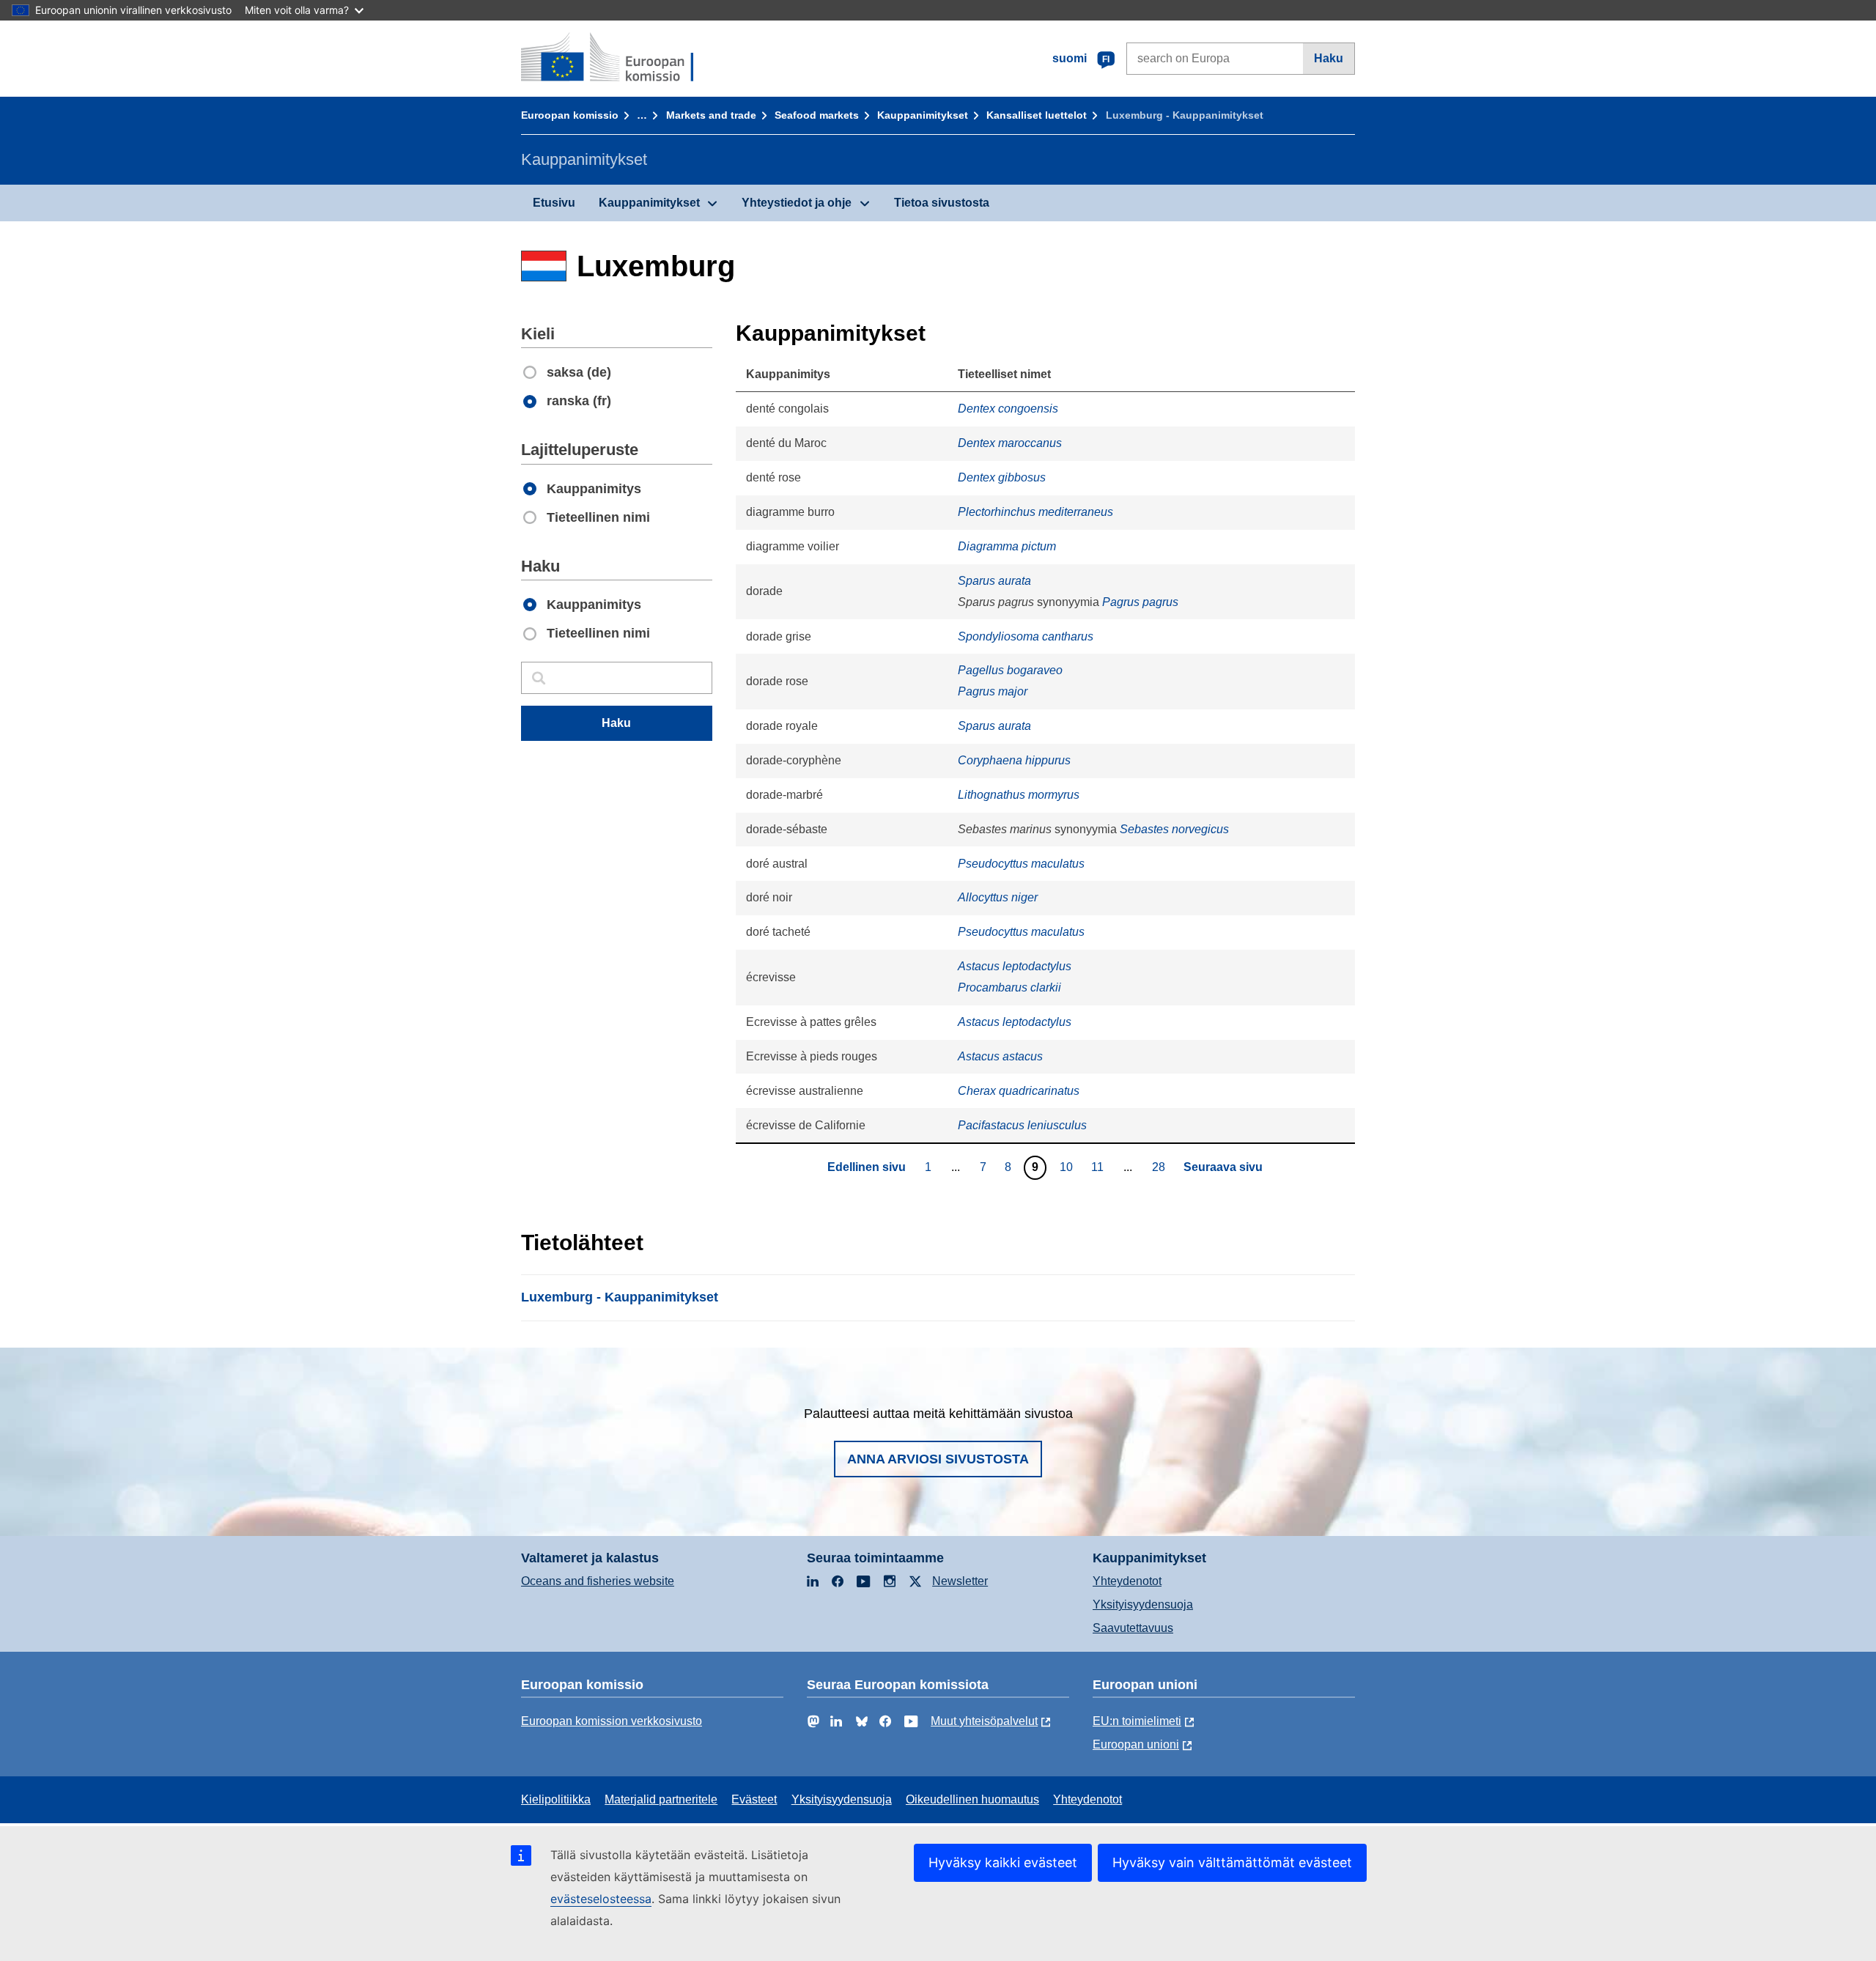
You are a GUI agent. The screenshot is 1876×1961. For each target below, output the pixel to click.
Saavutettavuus (1133, 1628)
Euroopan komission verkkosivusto (612, 1721)
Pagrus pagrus (1140, 602)
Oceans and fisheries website (598, 1581)
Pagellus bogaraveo (1010, 670)
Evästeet (754, 1799)
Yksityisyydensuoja (1143, 1604)
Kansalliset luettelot (1037, 115)
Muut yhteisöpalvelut (984, 1721)
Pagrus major (993, 691)
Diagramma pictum (1007, 546)
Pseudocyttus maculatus (1021, 864)
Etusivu (554, 203)
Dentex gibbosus (1002, 477)
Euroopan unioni (1136, 1744)
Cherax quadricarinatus (1019, 1091)
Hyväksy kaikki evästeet (1003, 1862)
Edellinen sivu (867, 1167)
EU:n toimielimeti (1137, 1721)
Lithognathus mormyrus (1019, 795)
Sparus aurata (994, 581)
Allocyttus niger (998, 897)
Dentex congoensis (1008, 409)
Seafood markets (817, 115)
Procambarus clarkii (1009, 987)
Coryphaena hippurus (1014, 760)
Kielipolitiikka (556, 1799)
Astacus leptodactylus (1015, 966)
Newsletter (960, 1581)
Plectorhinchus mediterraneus (1035, 512)
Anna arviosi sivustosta (938, 1459)
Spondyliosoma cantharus (1026, 636)
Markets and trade (711, 115)
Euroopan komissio (570, 115)
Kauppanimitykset (923, 115)
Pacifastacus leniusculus (1022, 1125)
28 (1160, 1167)
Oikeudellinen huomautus (972, 1799)
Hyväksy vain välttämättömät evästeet (1232, 1862)
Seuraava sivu (1223, 1167)
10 (1068, 1167)
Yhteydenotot (1127, 1581)
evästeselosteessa (601, 1899)
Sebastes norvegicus (1174, 829)
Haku (1329, 58)
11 (1099, 1167)
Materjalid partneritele (661, 1799)
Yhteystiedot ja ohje (797, 203)
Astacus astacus (1000, 1056)
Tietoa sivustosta (942, 203)
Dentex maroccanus (1010, 443)
